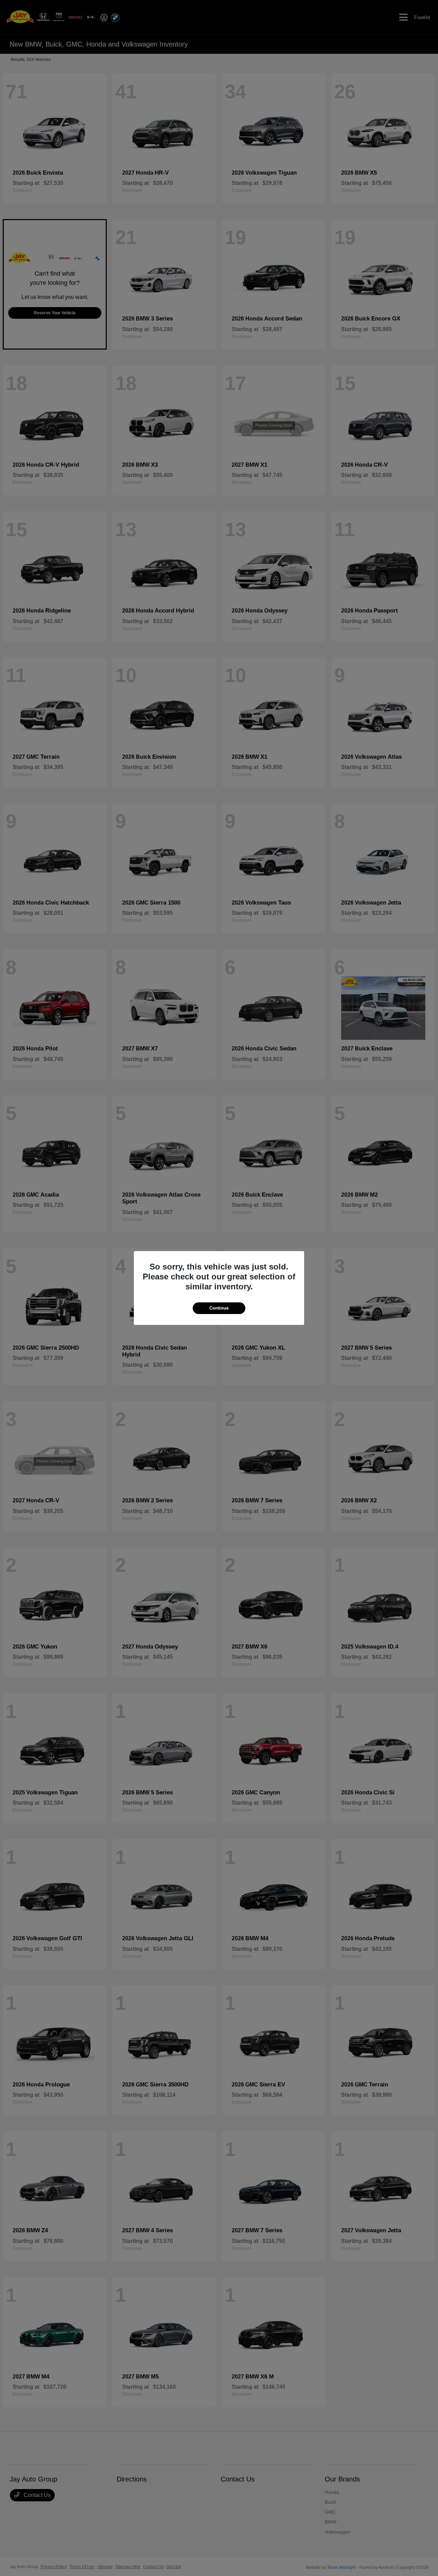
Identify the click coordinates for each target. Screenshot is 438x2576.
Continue (219, 1308)
